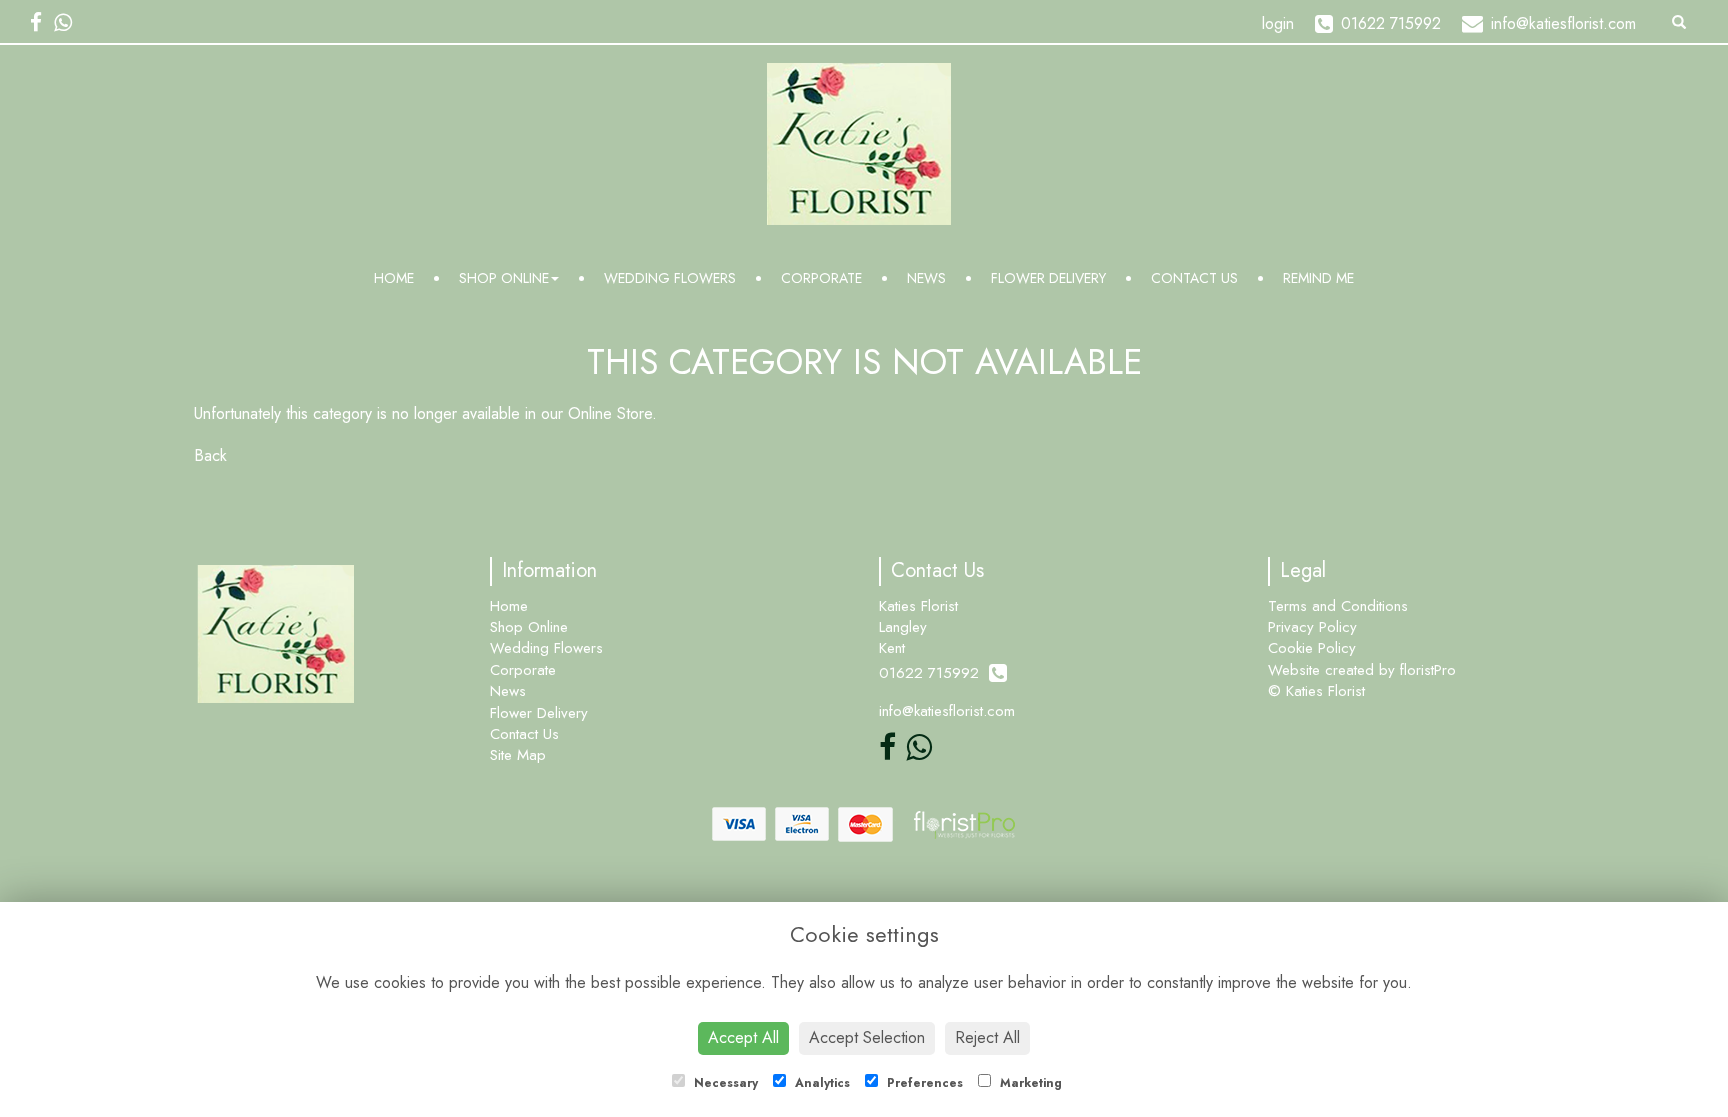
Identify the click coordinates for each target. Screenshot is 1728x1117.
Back (210, 455)
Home (394, 278)
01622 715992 (934, 673)
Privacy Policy (1312, 627)
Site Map (518, 755)
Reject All (987, 1037)
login (1278, 23)
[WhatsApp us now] (69, 23)
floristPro (1428, 670)
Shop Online (504, 278)
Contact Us (1194, 278)
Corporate (821, 278)
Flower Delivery (1048, 278)
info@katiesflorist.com (947, 711)
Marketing (1029, 1083)
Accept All (743, 1037)
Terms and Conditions (1338, 606)
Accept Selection (867, 1037)
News (926, 278)
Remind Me (1318, 278)
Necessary (724, 1083)
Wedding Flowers (670, 278)
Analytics (820, 1083)
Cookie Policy (1312, 648)
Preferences (923, 1083)
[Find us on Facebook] (42, 23)
